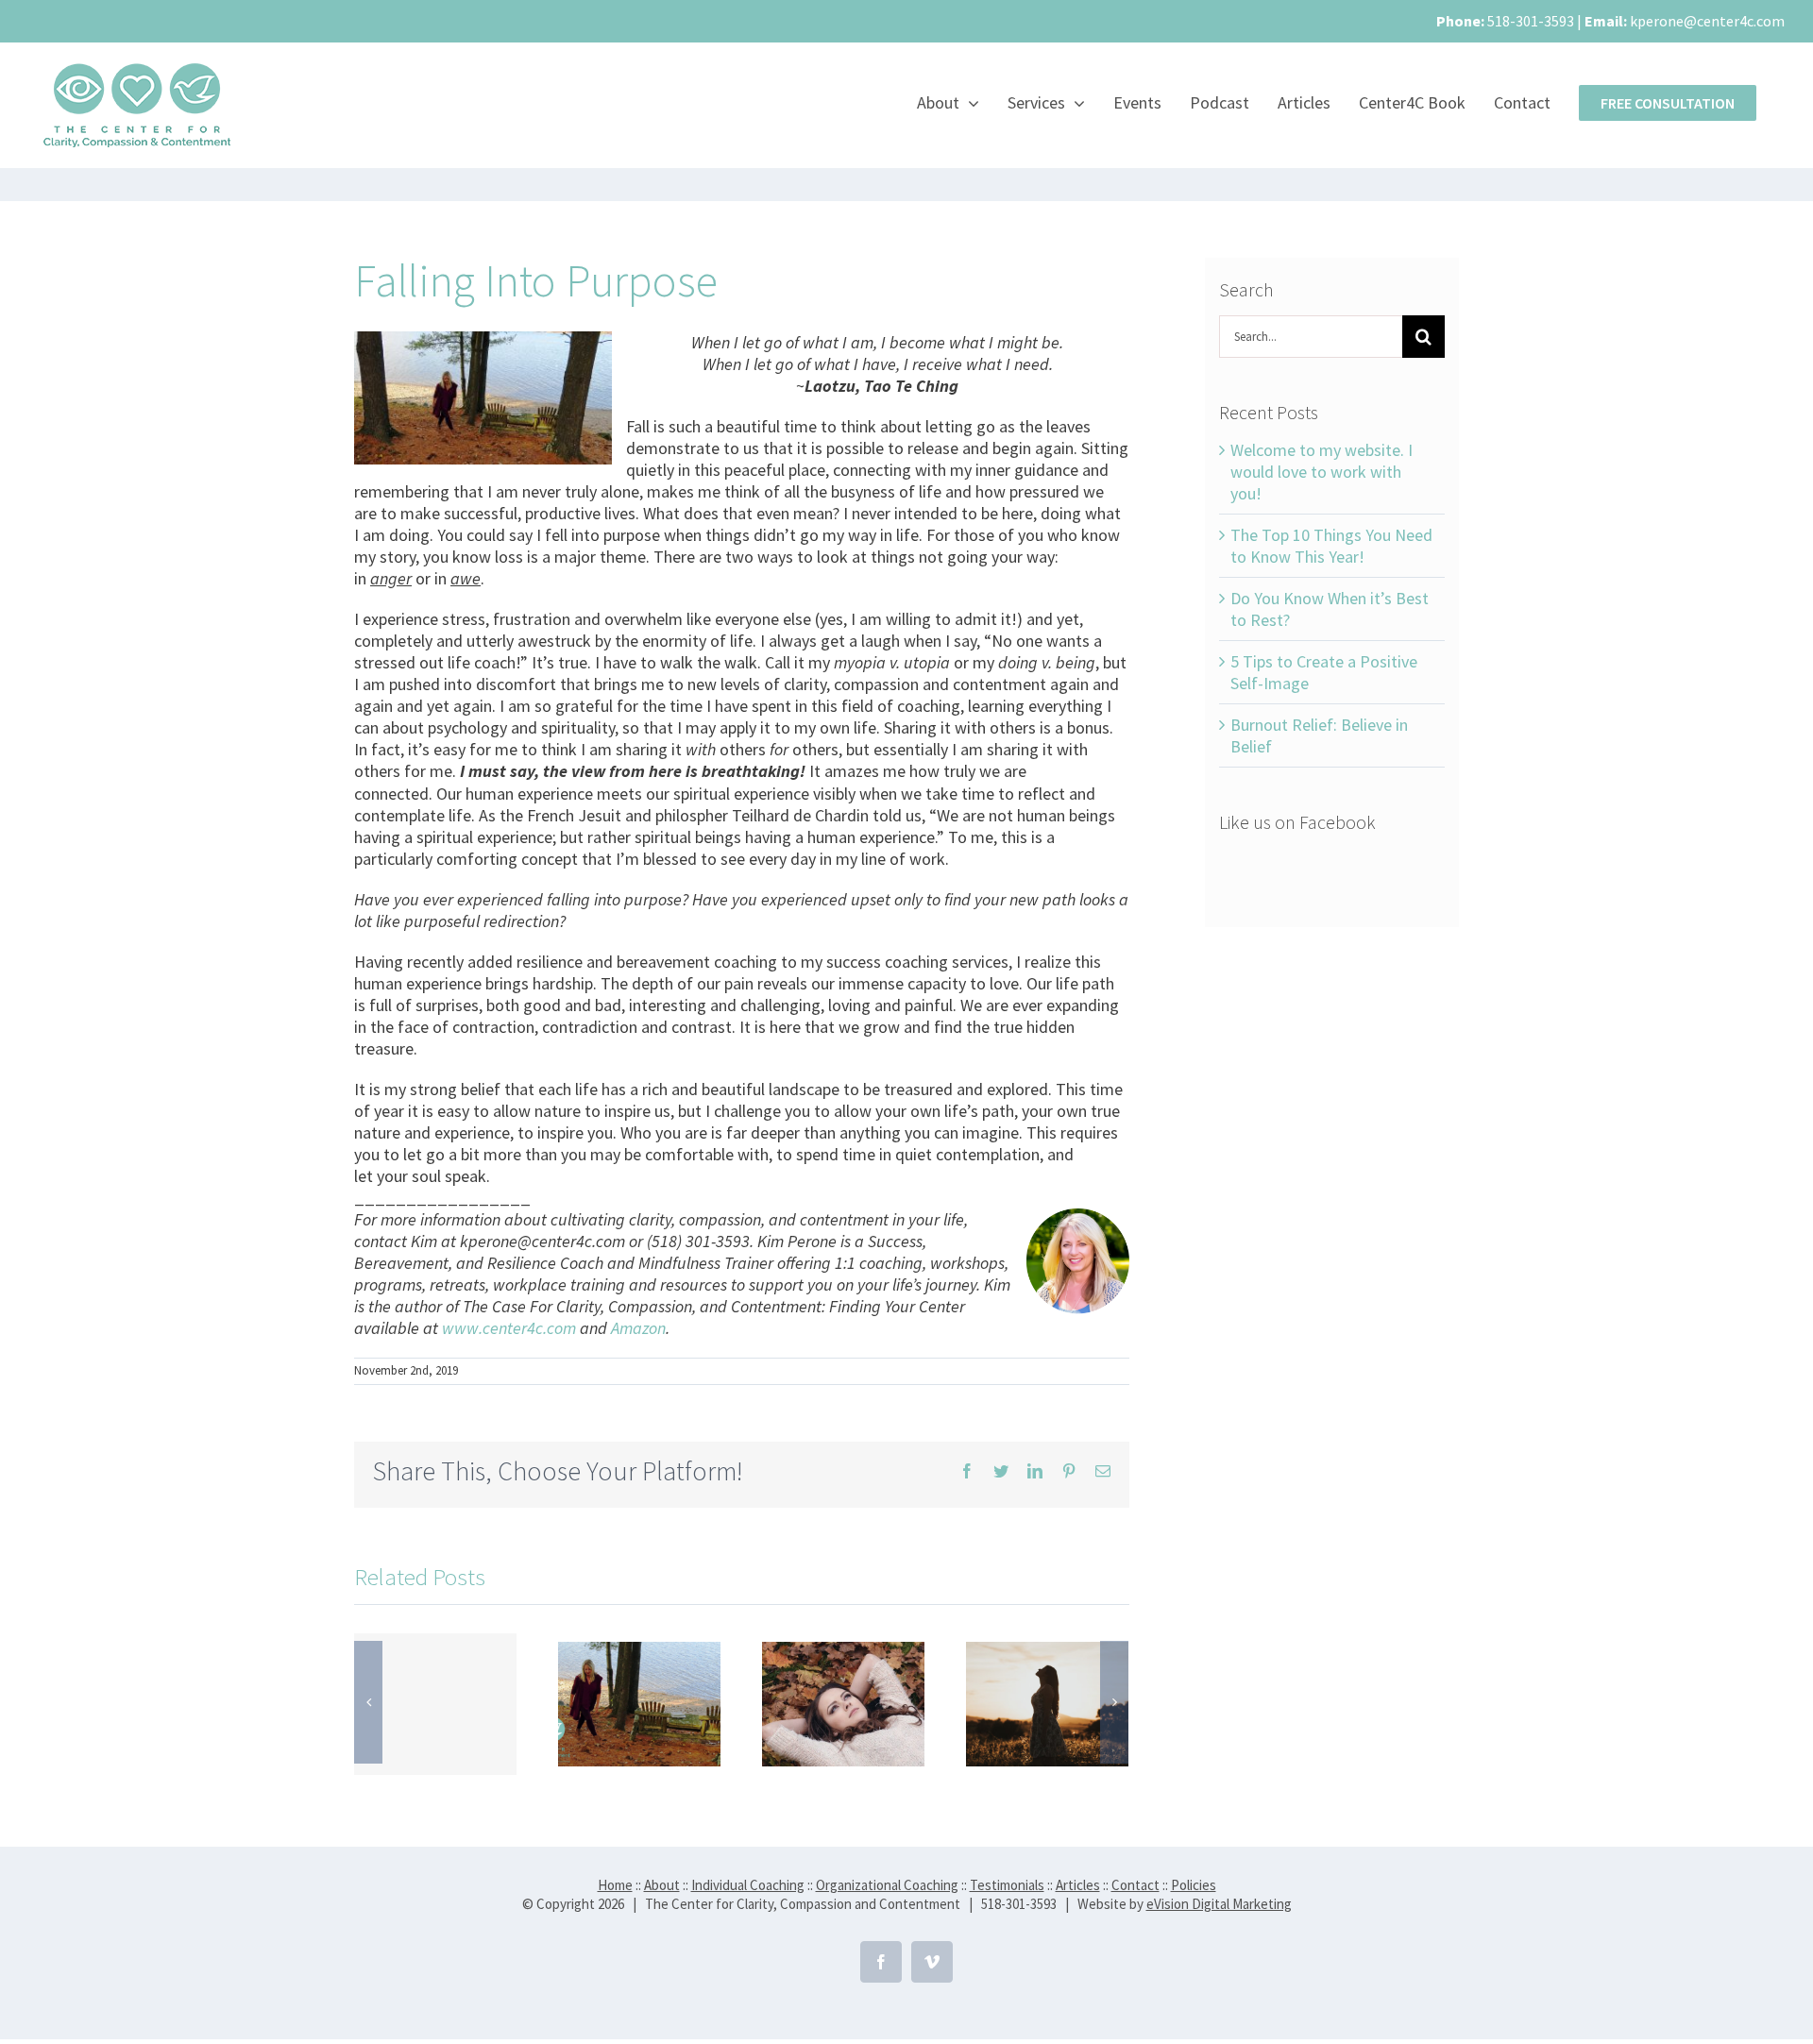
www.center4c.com (509, 1328)
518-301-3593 (1531, 21)
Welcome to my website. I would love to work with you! (1322, 472)
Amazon (638, 1328)
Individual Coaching (748, 1885)
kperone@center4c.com (1707, 21)
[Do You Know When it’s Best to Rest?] (843, 1702)
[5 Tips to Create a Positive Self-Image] (1047, 1702)
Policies (1194, 1885)
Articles (1078, 1885)
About (662, 1885)
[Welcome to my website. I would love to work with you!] (435, 1704)
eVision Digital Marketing (1219, 1904)
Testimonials (1007, 1885)
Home (615, 1885)
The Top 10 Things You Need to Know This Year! (1331, 546)
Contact (1135, 1885)
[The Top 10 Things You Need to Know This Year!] (639, 1702)
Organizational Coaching (887, 1885)
